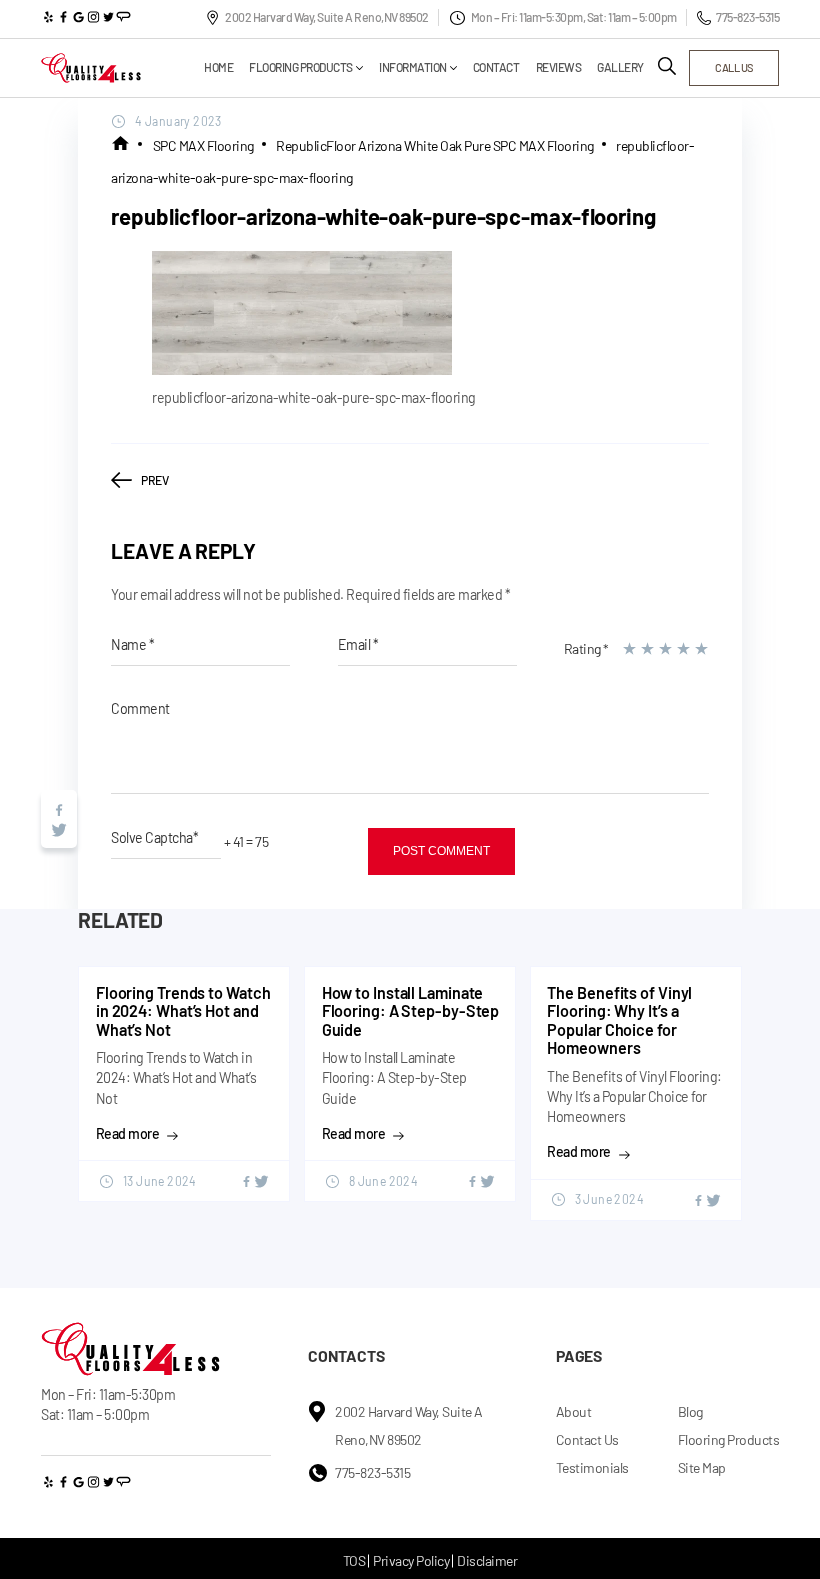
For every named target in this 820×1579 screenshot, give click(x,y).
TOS (354, 1560)
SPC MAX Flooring (203, 145)
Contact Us (587, 1439)
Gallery (620, 67)
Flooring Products (301, 67)
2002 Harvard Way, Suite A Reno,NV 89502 (327, 17)
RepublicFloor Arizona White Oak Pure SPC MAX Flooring (435, 145)
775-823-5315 (747, 17)
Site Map (702, 1467)
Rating (586, 648)
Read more (128, 1134)
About (574, 1411)
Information (413, 67)
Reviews (559, 67)
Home (218, 67)
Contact (496, 67)
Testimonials (592, 1467)
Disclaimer (487, 1560)
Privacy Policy (411, 1560)
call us (734, 67)
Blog (690, 1411)
